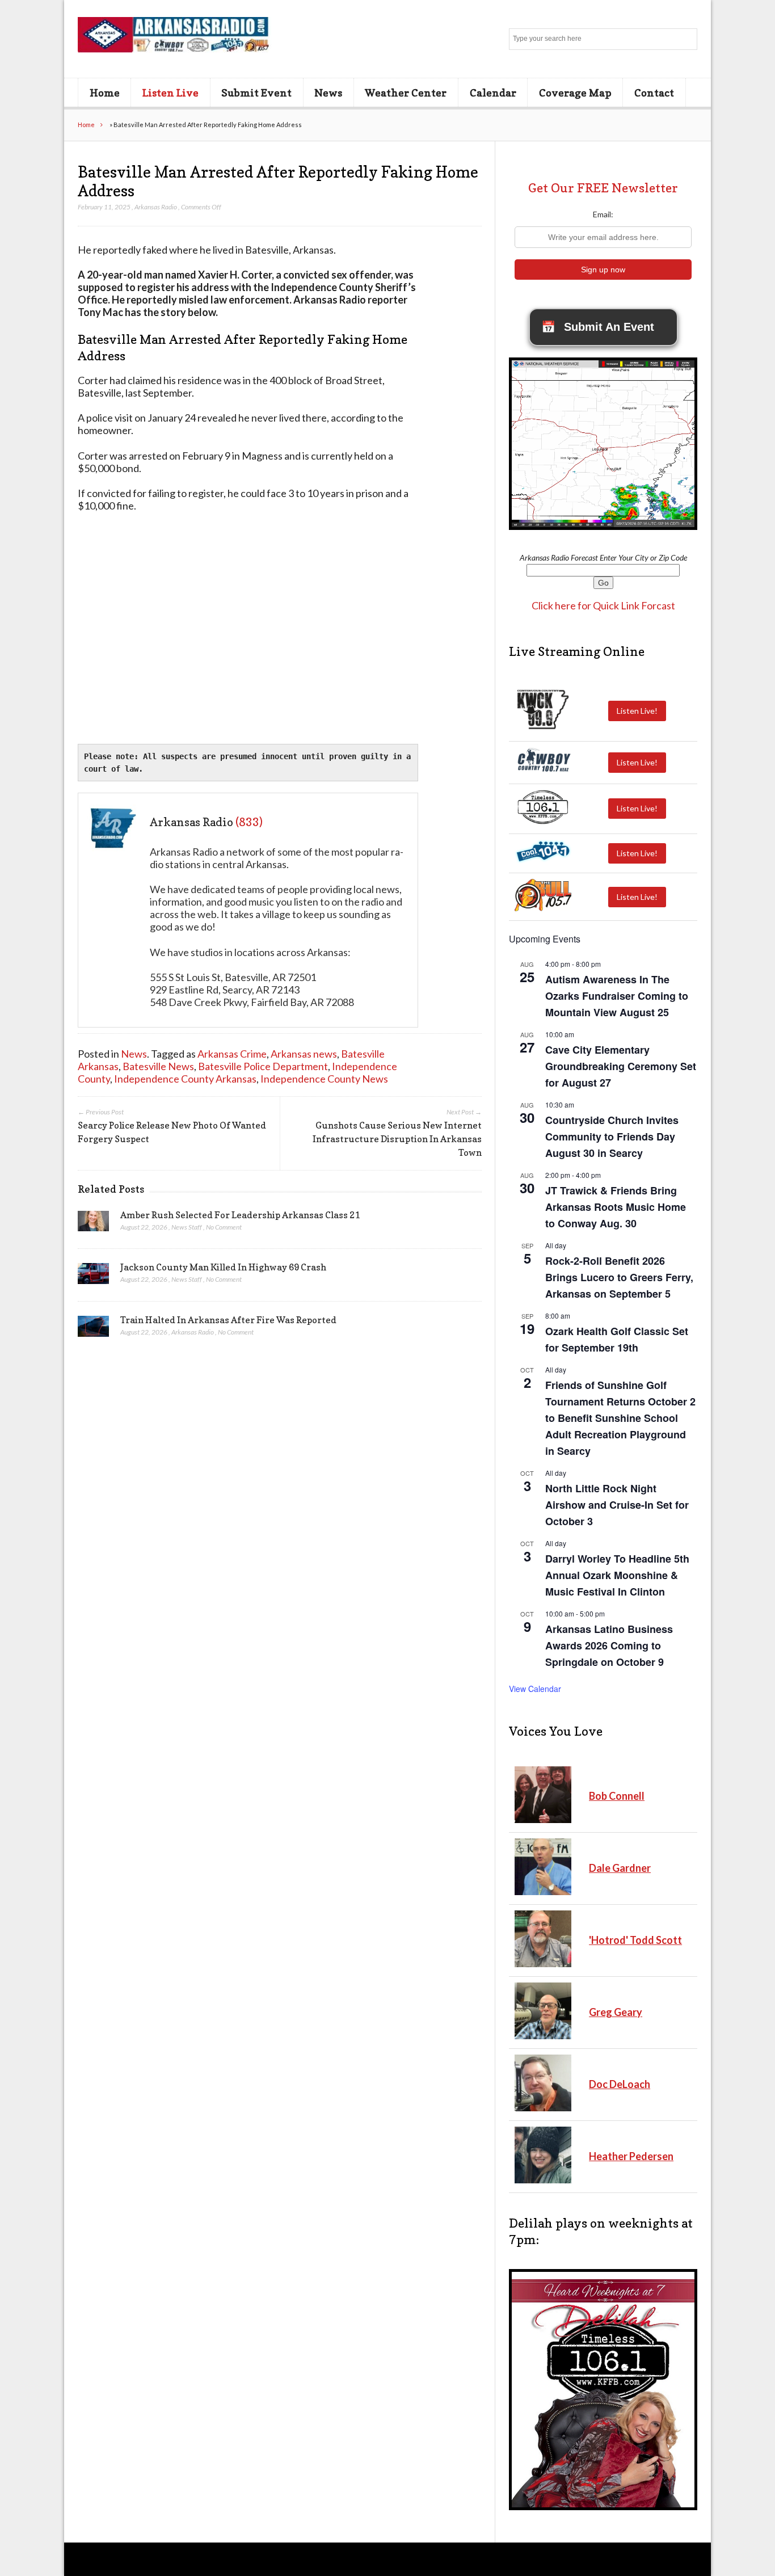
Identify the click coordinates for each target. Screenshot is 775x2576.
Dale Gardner (620, 1868)
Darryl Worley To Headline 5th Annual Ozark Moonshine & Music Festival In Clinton (617, 1575)
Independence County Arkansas (185, 1079)
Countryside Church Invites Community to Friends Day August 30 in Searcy (612, 1137)
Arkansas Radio (156, 207)
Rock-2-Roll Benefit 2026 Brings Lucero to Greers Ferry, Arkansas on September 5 (619, 1277)
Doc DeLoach (620, 2084)
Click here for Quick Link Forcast (603, 605)
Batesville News (158, 1066)
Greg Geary (616, 2012)
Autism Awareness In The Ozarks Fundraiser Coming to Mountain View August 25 (617, 996)
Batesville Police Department (263, 1066)
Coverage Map (575, 92)
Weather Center (406, 92)
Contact (654, 92)
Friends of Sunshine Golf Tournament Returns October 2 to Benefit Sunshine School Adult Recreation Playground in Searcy (620, 1418)
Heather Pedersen (631, 2156)
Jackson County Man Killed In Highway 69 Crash (223, 1267)
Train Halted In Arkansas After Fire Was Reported (228, 1320)
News (328, 92)
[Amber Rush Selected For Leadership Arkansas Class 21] (93, 1224)
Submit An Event (598, 327)
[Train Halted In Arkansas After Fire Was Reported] (93, 1329)
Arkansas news (304, 1054)
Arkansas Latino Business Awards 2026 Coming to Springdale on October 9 (609, 1645)
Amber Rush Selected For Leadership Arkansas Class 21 (240, 1215)
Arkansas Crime (232, 1054)
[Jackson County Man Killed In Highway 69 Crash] (93, 1277)
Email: (603, 214)
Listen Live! (637, 711)
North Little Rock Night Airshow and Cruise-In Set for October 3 (617, 1505)
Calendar (493, 92)
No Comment (224, 1227)
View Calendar (535, 1689)
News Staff (187, 1227)
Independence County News (324, 1079)
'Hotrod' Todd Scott (635, 1940)
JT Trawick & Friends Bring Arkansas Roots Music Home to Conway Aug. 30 (616, 1207)
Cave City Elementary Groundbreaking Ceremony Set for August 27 (621, 1066)
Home (105, 92)
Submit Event (256, 92)
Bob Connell (617, 1796)
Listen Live (170, 92)
